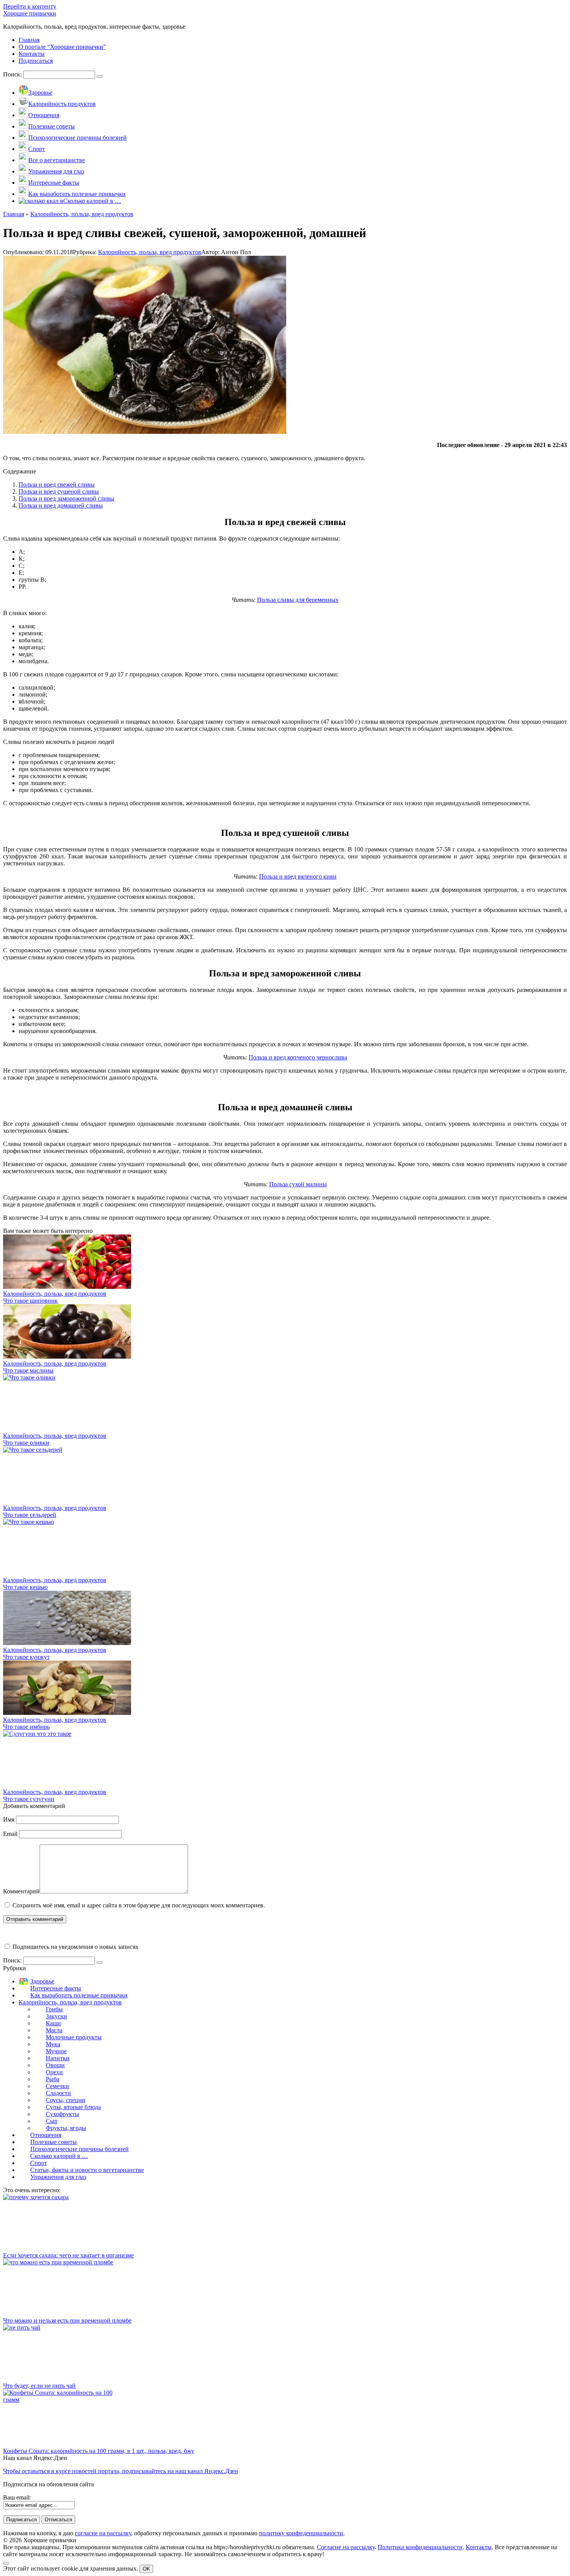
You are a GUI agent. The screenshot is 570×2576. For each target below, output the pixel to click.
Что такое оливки (26, 1443)
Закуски (56, 2016)
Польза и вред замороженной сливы (66, 498)
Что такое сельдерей (30, 1515)
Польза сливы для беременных (298, 600)
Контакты (479, 2547)
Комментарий (21, 1891)
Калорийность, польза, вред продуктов (150, 252)
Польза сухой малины (298, 1184)
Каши (53, 2023)
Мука (53, 2044)
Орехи (54, 2072)
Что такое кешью (25, 1587)
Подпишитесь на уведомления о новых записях (75, 1947)
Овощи (55, 2065)
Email (10, 1834)
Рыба (53, 2079)
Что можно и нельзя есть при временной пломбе (67, 2320)
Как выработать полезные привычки (79, 1995)
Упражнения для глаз (58, 2177)
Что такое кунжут (26, 1657)
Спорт (39, 2163)
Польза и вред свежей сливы (57, 485)
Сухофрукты (62, 2114)
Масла (54, 2030)
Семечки (57, 2086)
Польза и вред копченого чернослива (298, 1057)
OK (146, 2569)
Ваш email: (17, 2497)
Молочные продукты (74, 2037)
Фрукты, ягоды (66, 2128)
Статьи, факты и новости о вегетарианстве (87, 2170)
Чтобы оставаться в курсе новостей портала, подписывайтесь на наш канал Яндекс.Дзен (121, 2471)
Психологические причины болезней (79, 2149)
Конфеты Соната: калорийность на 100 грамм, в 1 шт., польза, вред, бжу (99, 2451)
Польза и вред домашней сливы (61, 505)
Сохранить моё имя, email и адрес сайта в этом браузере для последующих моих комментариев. (139, 1905)
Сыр (52, 2121)
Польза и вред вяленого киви (298, 876)
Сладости (58, 2093)
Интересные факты (56, 1988)
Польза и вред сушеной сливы (59, 491)
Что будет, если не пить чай (39, 2386)
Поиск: (13, 74)
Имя (9, 1819)
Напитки (58, 2058)
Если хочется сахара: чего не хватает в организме (68, 2255)
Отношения (46, 2135)
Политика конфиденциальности (420, 2547)
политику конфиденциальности (301, 2533)
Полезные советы (54, 2142)
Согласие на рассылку (346, 2547)
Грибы (54, 2009)
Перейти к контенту (30, 6)
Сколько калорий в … (59, 2156)
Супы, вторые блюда (73, 2107)
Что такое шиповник (30, 1301)
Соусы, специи (66, 2100)
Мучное (56, 2051)
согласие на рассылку (103, 2533)
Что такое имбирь (26, 1727)
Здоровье (42, 1981)
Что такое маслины (28, 1370)
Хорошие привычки (30, 13)
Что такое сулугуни (29, 1799)
